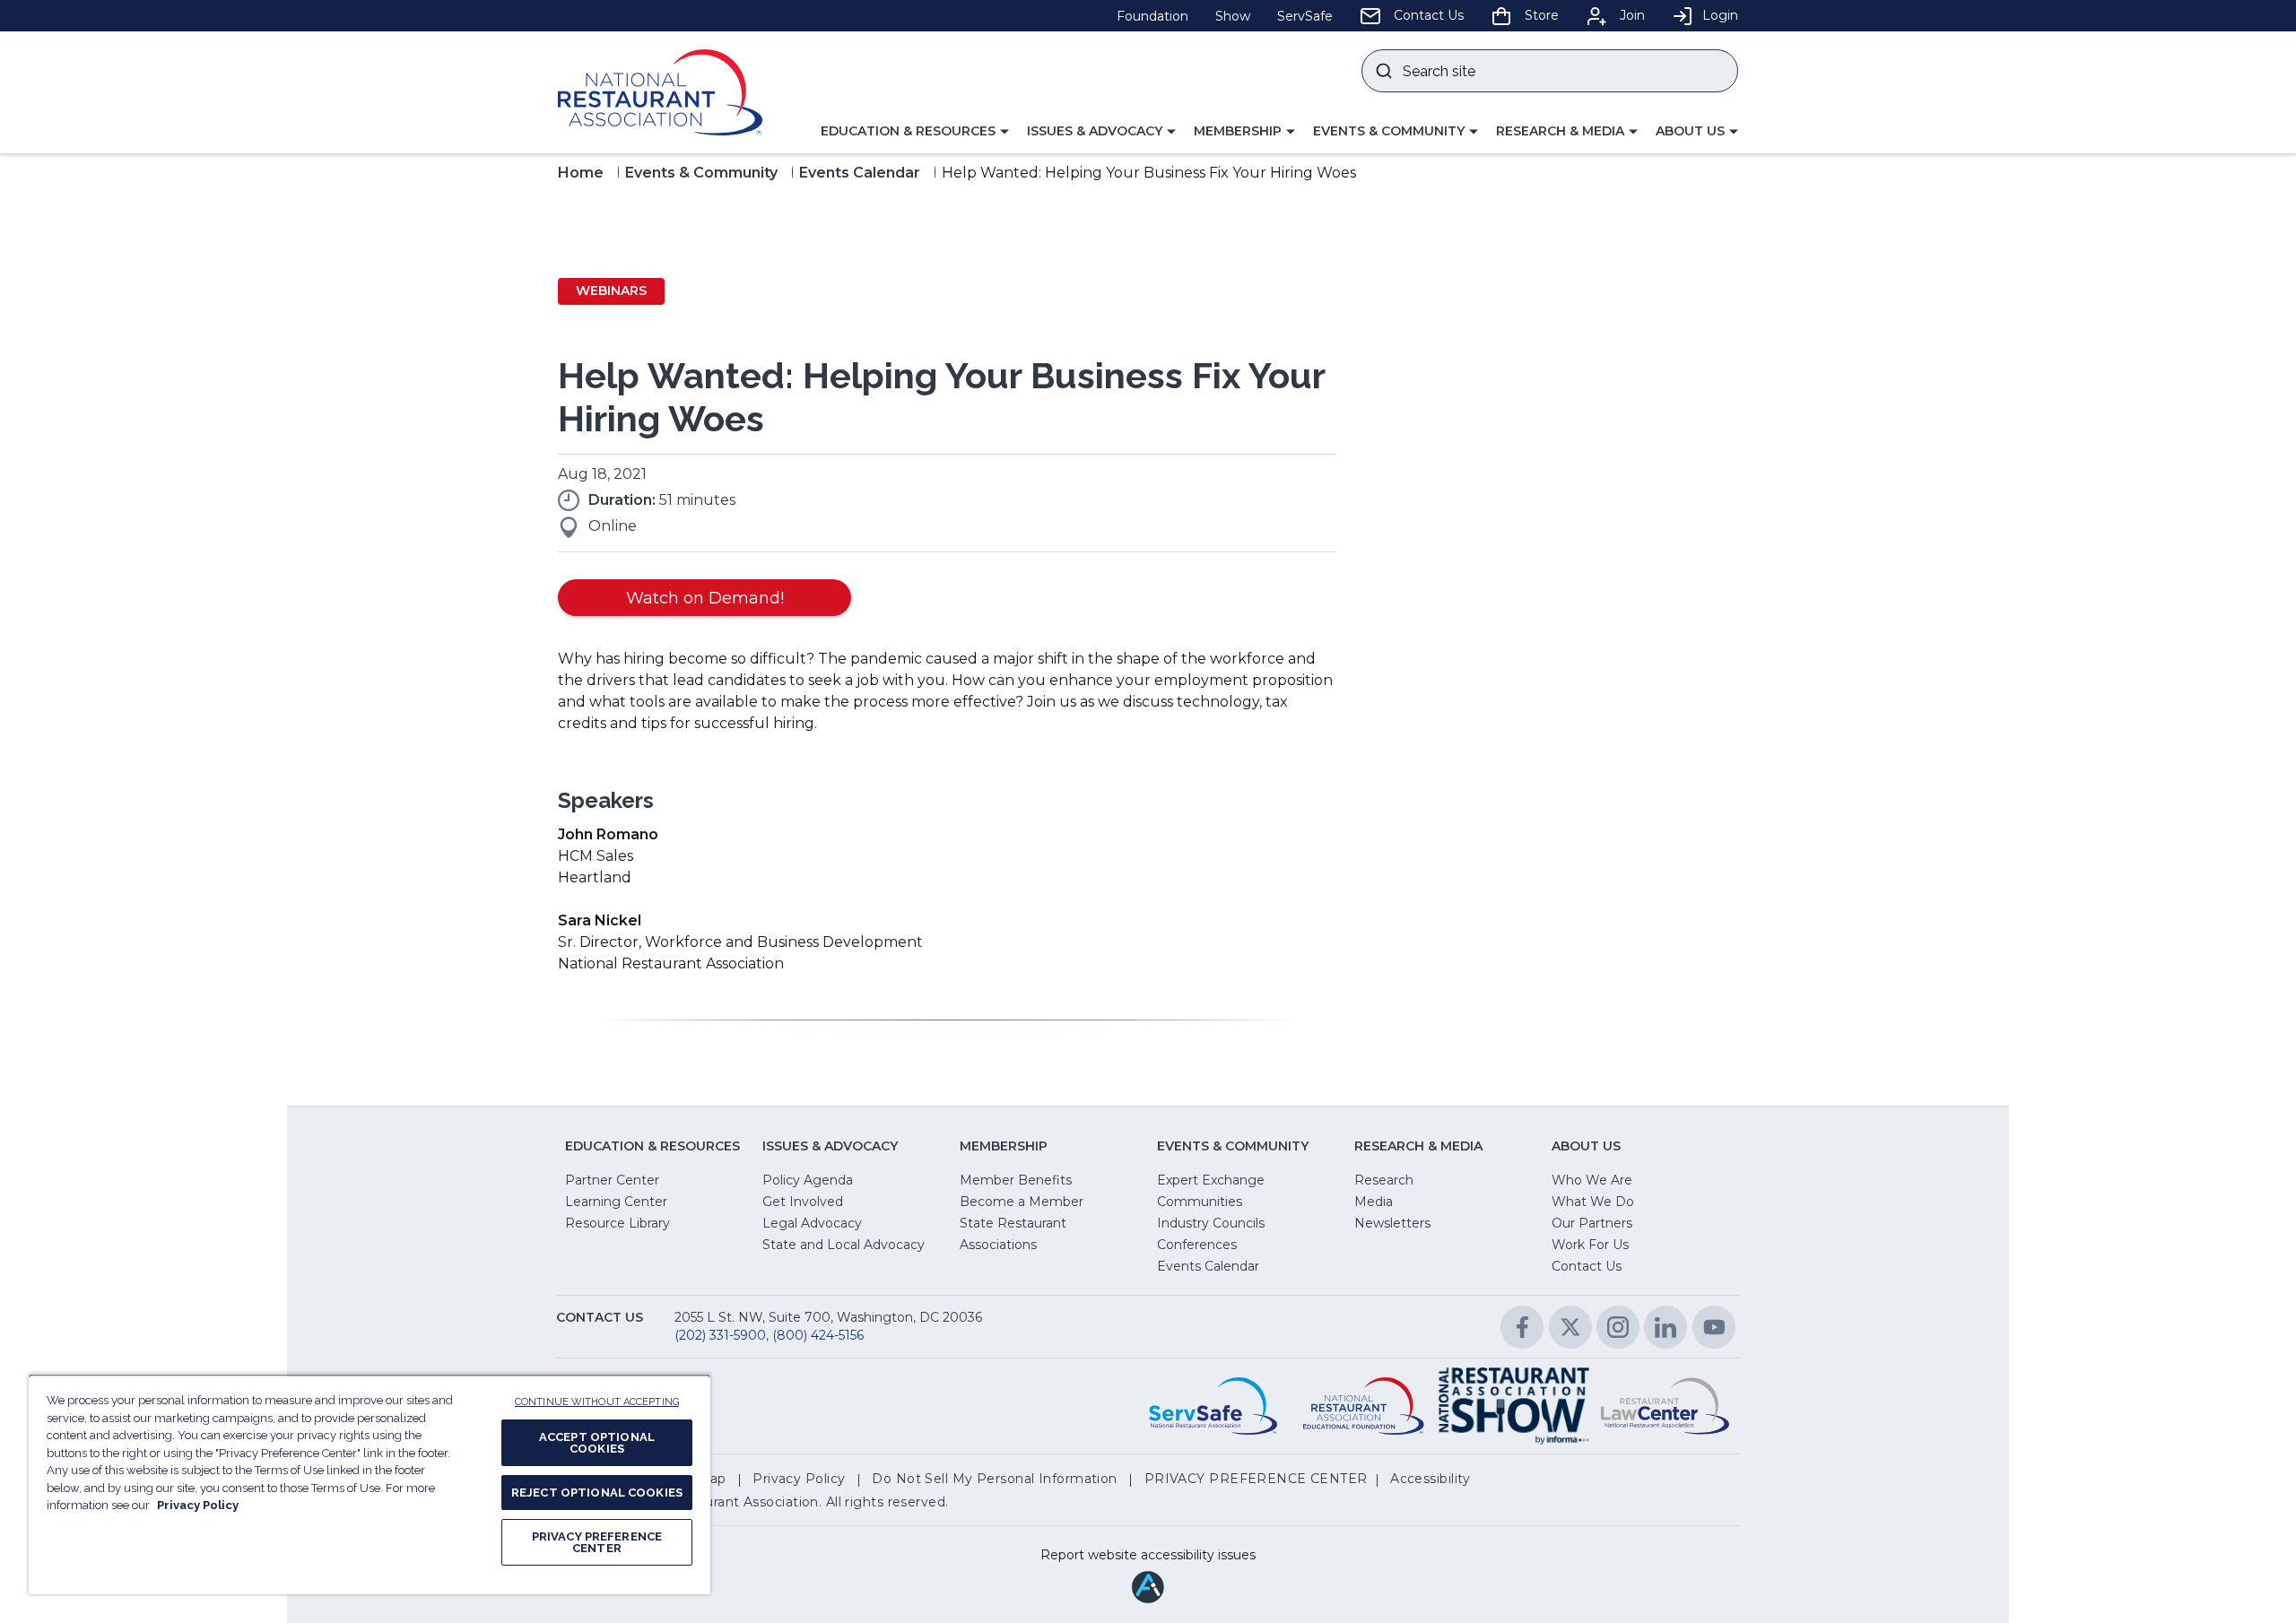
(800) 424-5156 (818, 1335)
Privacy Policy (198, 1505)
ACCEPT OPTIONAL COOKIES (597, 1443)
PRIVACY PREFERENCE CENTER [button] (1256, 1479)
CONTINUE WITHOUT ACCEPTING (597, 1402)
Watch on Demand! (705, 598)
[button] (915, 132)
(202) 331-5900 (720, 1335)
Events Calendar (860, 173)
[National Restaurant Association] (660, 92)
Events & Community (701, 173)
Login (1720, 15)
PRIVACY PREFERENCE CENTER (597, 1542)
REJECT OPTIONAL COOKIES (597, 1493)
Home (581, 173)
